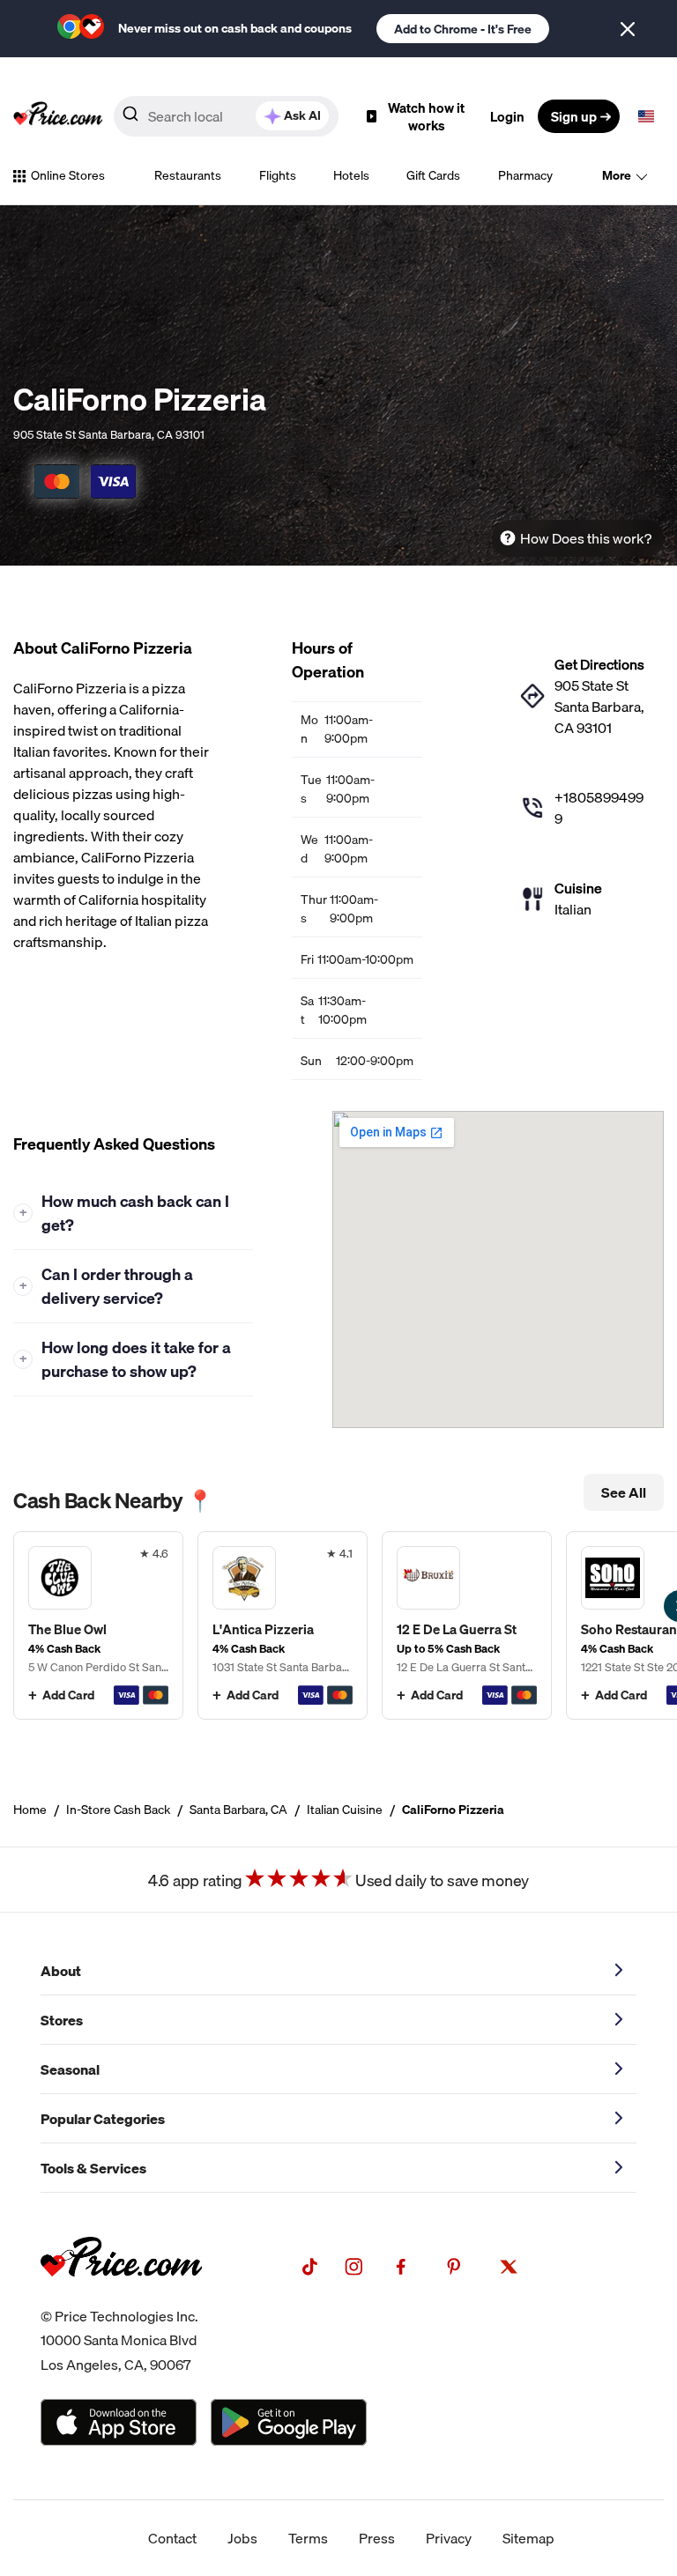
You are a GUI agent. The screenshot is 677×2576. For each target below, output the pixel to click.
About (61, 1971)
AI (302, 115)
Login (507, 116)
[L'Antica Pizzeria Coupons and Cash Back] (283, 1625)
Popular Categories (103, 2119)
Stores (62, 2020)
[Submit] (130, 117)
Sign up (574, 116)
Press (377, 2538)
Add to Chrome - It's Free (463, 29)
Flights (278, 175)
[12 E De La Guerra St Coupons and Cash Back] (467, 1625)
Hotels (351, 175)
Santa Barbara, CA (238, 1810)
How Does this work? (586, 538)
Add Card (68, 1695)
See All (624, 1492)
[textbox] (646, 116)
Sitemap (528, 2538)
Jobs (242, 2538)
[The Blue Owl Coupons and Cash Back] (98, 1625)
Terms (308, 2538)
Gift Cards (433, 175)
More (617, 175)
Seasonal (70, 2069)
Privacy (449, 2538)
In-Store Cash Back (118, 1810)
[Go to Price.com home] (58, 116)
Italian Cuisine (345, 1810)
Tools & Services (93, 2168)
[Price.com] (121, 2294)
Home (30, 1810)
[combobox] (226, 116)
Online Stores (68, 175)
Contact (172, 2538)
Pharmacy (525, 175)
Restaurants (188, 175)
